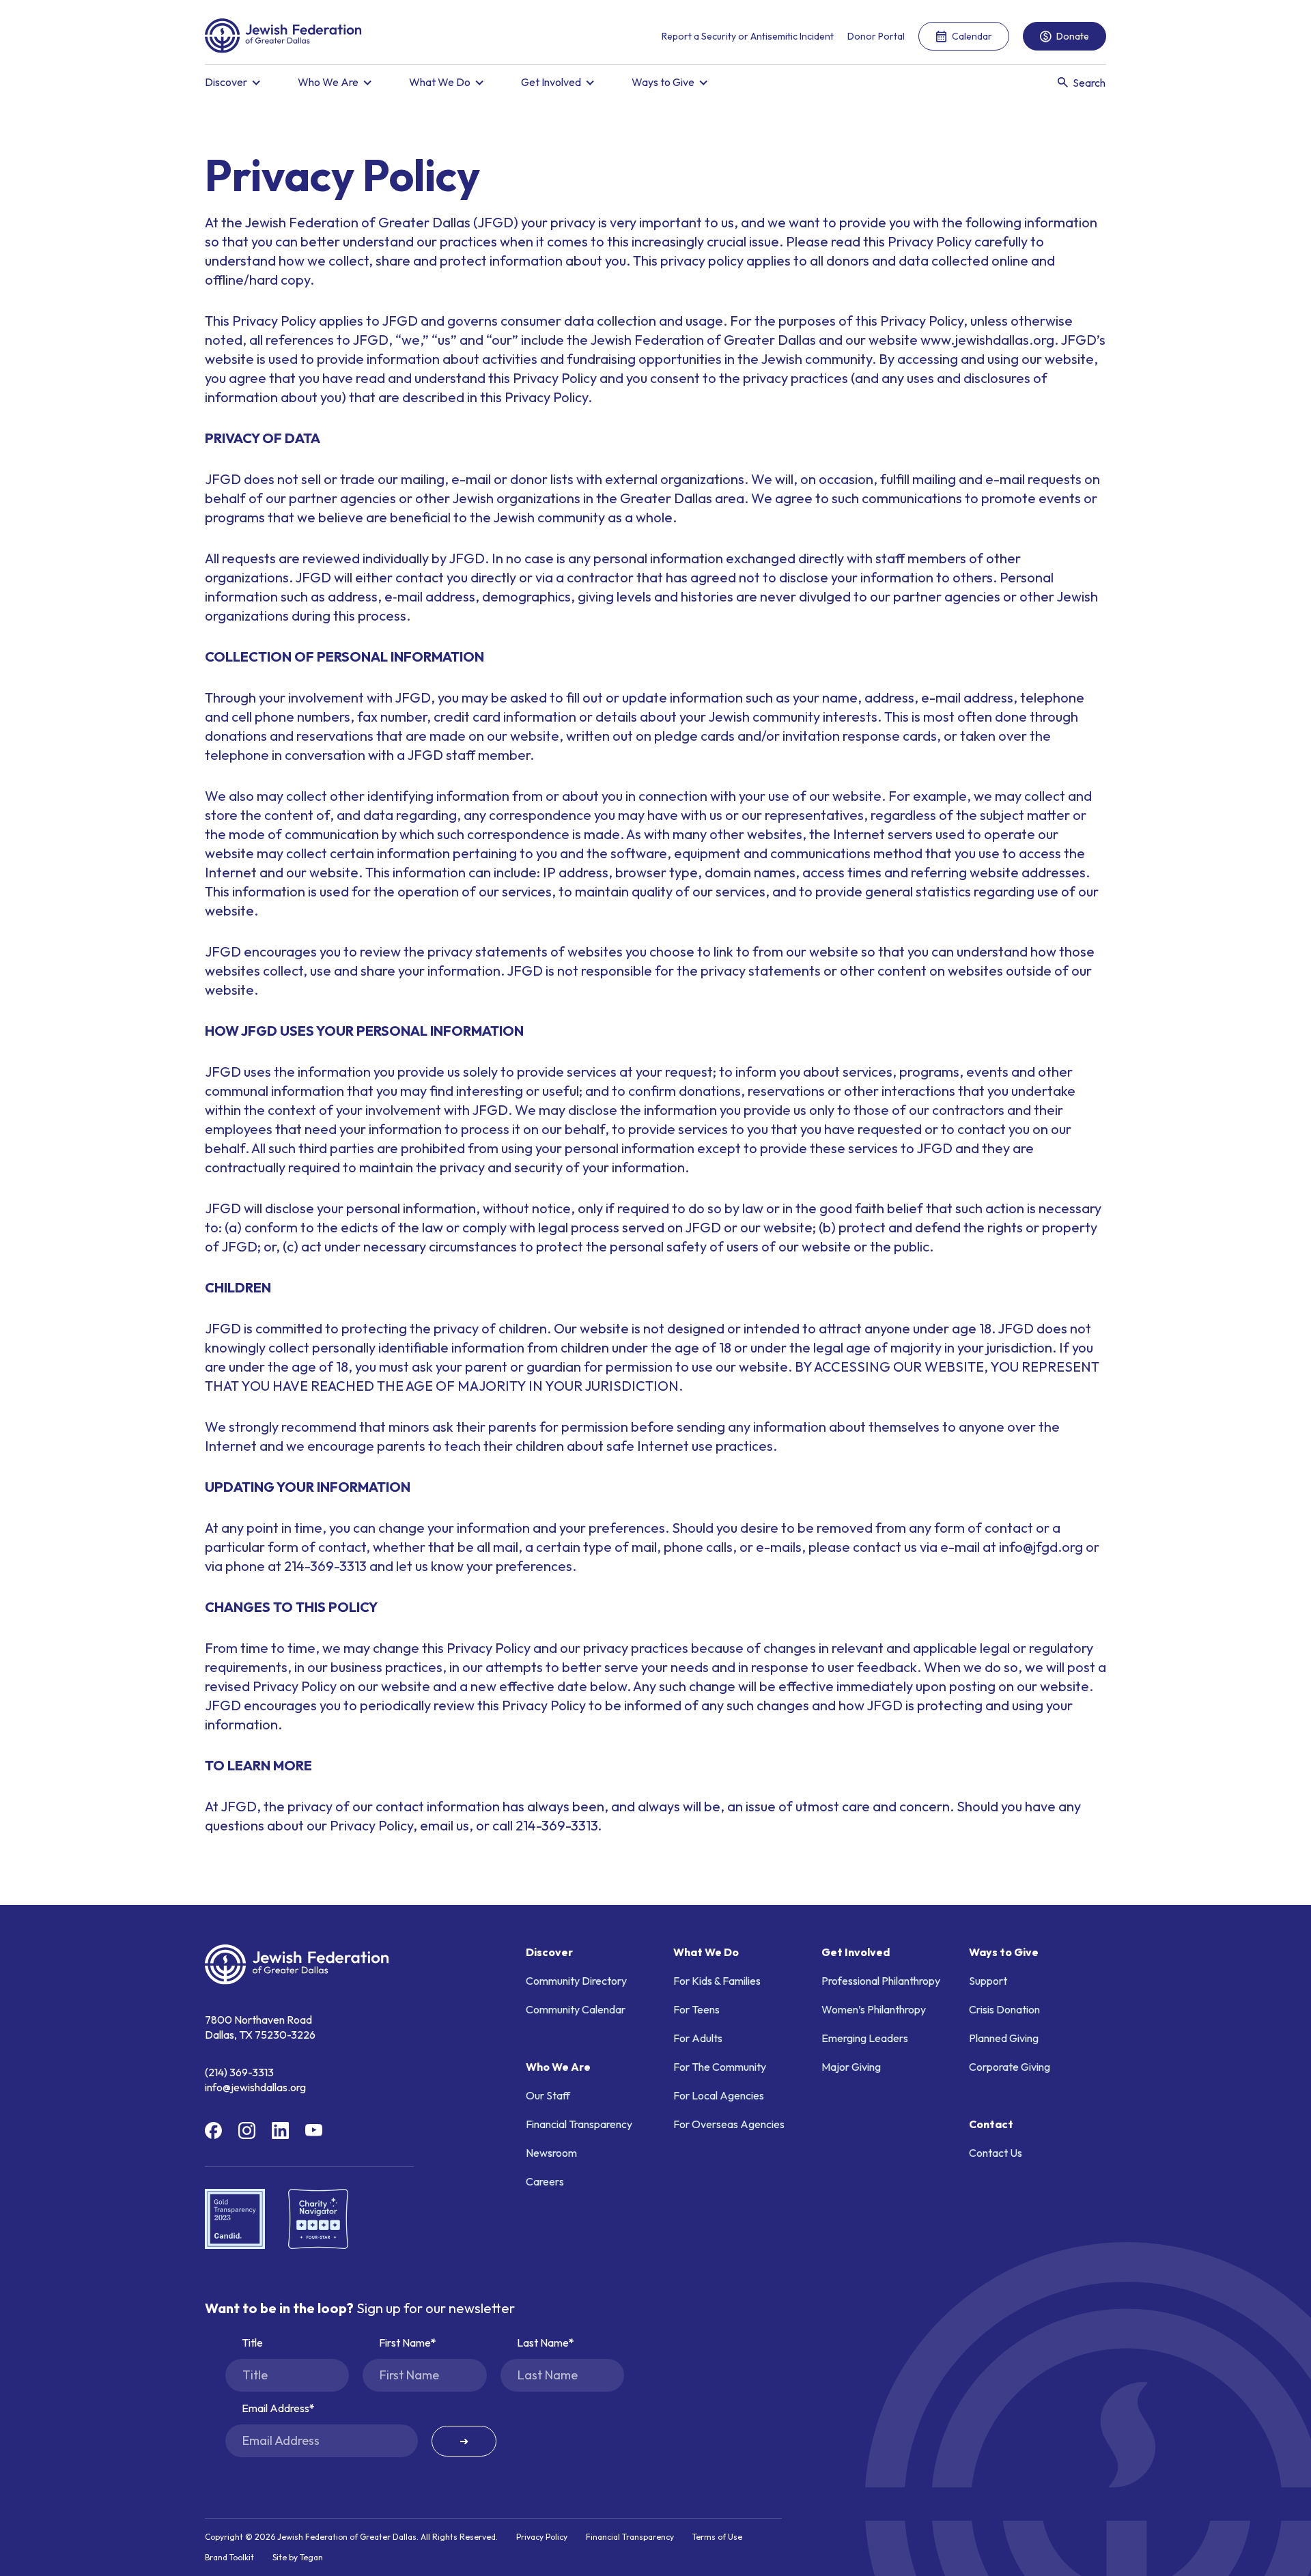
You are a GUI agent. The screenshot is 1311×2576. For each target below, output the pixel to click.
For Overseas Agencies (729, 2124)
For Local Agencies (719, 2095)
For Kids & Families (717, 1981)
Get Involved (551, 82)
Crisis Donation (1004, 2009)
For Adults (698, 2038)
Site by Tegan (298, 2558)
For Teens (696, 2009)
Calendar (972, 36)
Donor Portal (876, 36)
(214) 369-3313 (239, 2072)
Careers (545, 2181)
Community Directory (576, 1981)
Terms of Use (717, 2537)
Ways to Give (663, 82)
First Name (405, 2343)
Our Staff (548, 2095)
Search (1089, 83)
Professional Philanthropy (881, 1981)
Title (252, 2343)
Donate (1073, 36)
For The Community (720, 2067)
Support (988, 1981)
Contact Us (996, 2153)
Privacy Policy (542, 2537)
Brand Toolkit (229, 2558)
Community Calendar (576, 2009)
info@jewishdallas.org (255, 2087)
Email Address (276, 2408)
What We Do (440, 82)
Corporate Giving (1010, 2067)
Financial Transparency (579, 2124)
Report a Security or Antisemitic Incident (748, 36)
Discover (226, 82)
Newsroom (551, 2153)
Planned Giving (1004, 2038)
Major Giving (851, 2067)
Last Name (543, 2343)
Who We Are (328, 82)
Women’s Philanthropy (874, 2009)
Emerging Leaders (865, 2038)
